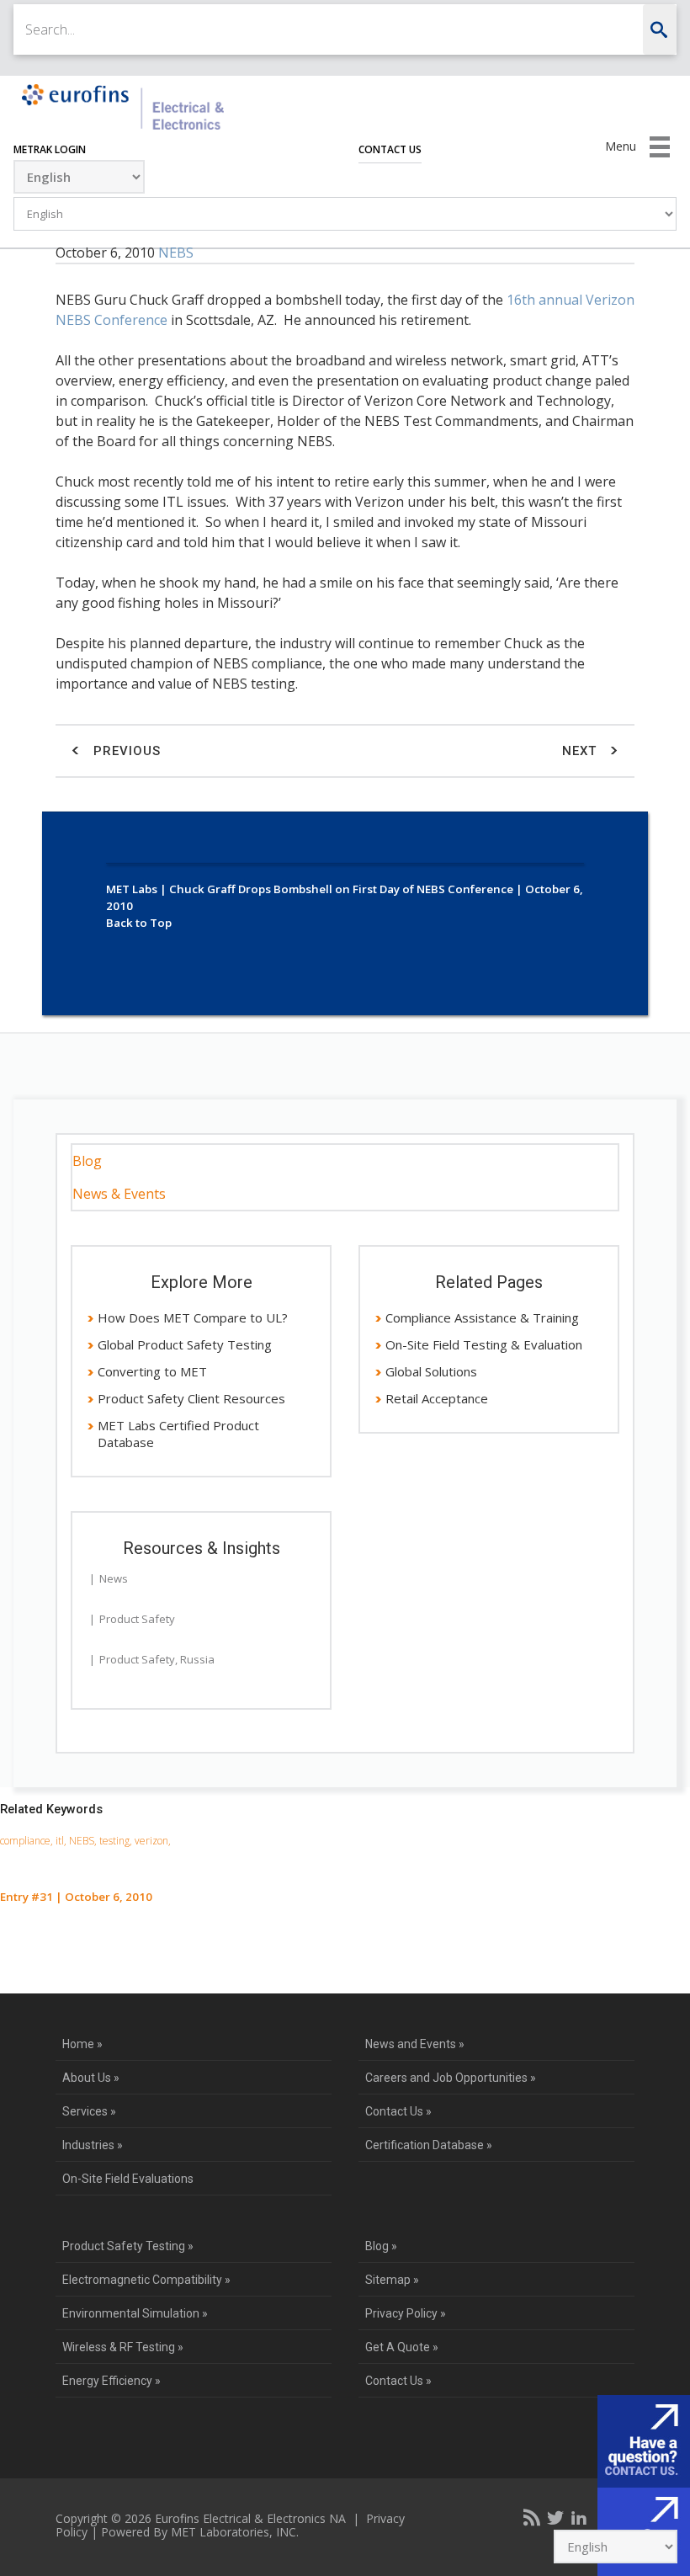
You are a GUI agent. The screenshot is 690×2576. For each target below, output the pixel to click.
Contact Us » (398, 2111)
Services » (89, 2111)
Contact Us (390, 149)
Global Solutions (431, 1371)
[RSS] (532, 2517)
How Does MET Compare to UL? (193, 1317)
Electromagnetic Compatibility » (146, 2280)
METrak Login (50, 149)
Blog (87, 1161)
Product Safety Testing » (128, 2246)
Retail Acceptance (437, 1398)
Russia (197, 1659)
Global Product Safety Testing (185, 1344)
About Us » (91, 2078)
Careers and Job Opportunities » (451, 2078)
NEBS (176, 253)
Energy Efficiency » (111, 2381)
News (114, 1578)
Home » (82, 2044)
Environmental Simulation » (135, 2313)
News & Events (119, 1194)
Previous (125, 751)
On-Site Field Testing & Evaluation (484, 1344)
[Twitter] (555, 2517)
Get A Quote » (402, 2347)
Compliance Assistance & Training (482, 1317)
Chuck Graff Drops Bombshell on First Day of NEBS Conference (341, 889)
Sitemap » (392, 2280)
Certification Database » (429, 2145)
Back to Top (139, 923)
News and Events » (415, 2044)
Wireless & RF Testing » (123, 2347)
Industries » (93, 2145)
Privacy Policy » (406, 2313)
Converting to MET (152, 1371)
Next (581, 751)
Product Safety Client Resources (191, 1398)
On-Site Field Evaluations (128, 2179)
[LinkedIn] (579, 2517)
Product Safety (137, 1619)
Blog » (381, 2246)
